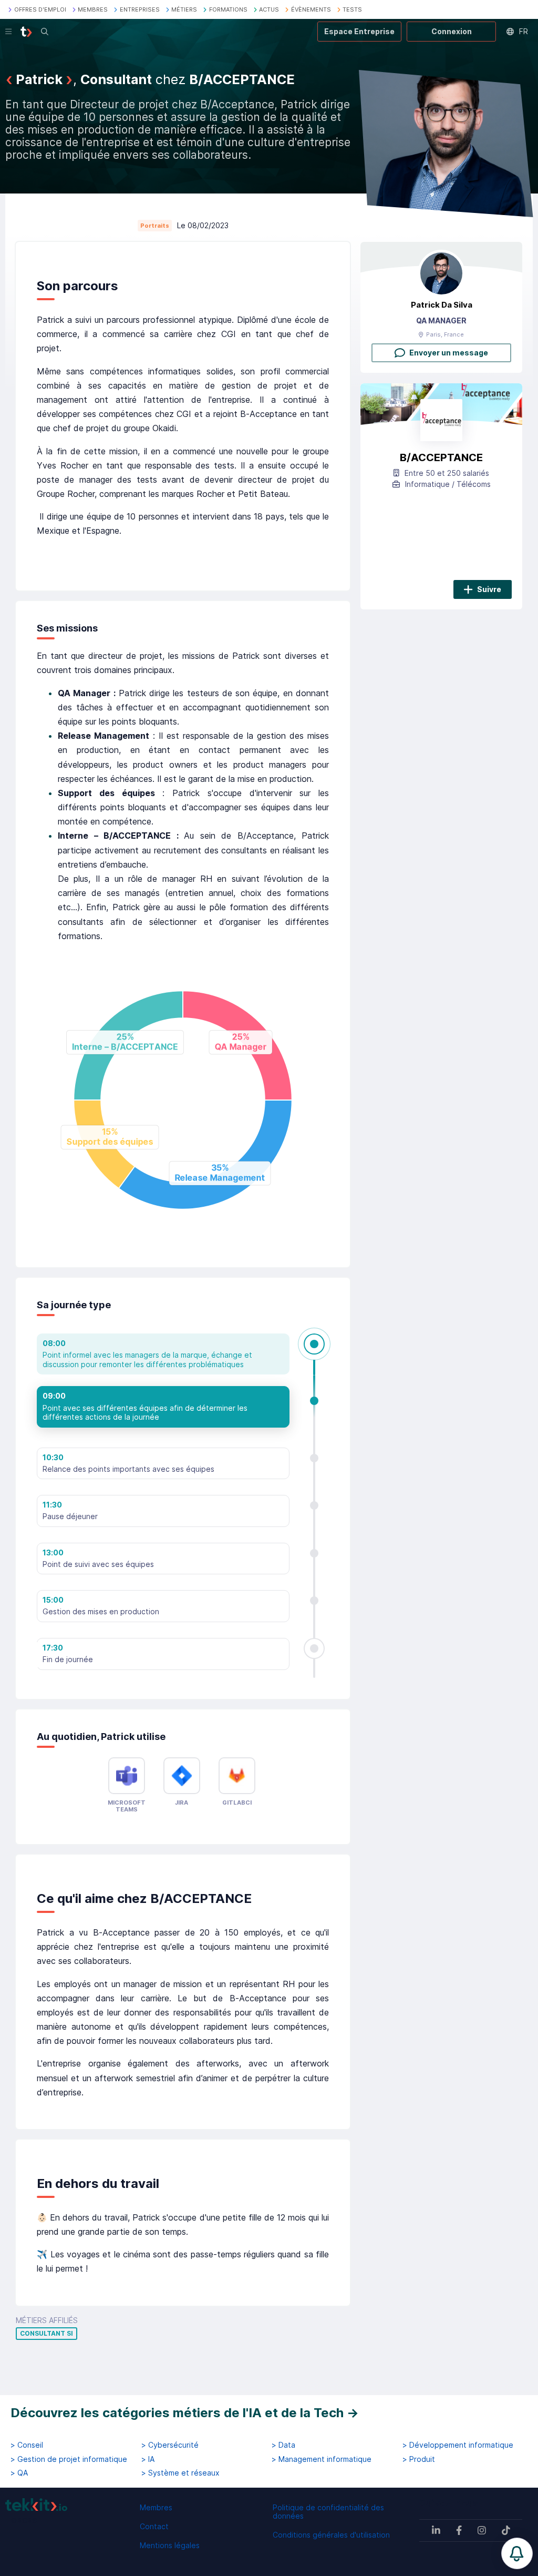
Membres (156, 2507)
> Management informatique (322, 2459)
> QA (19, 2473)
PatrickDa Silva (442, 305)
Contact (154, 2526)
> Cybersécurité (170, 2445)
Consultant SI (46, 2334)
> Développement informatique (458, 2445)
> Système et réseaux (180, 2473)
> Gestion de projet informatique (69, 2459)
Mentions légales (170, 2545)
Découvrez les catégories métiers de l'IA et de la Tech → (185, 2413)
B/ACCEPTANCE (441, 457)
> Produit (419, 2459)
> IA (148, 2459)
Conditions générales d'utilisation (331, 2535)
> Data (283, 2445)
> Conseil (27, 2445)
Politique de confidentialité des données (328, 2512)
